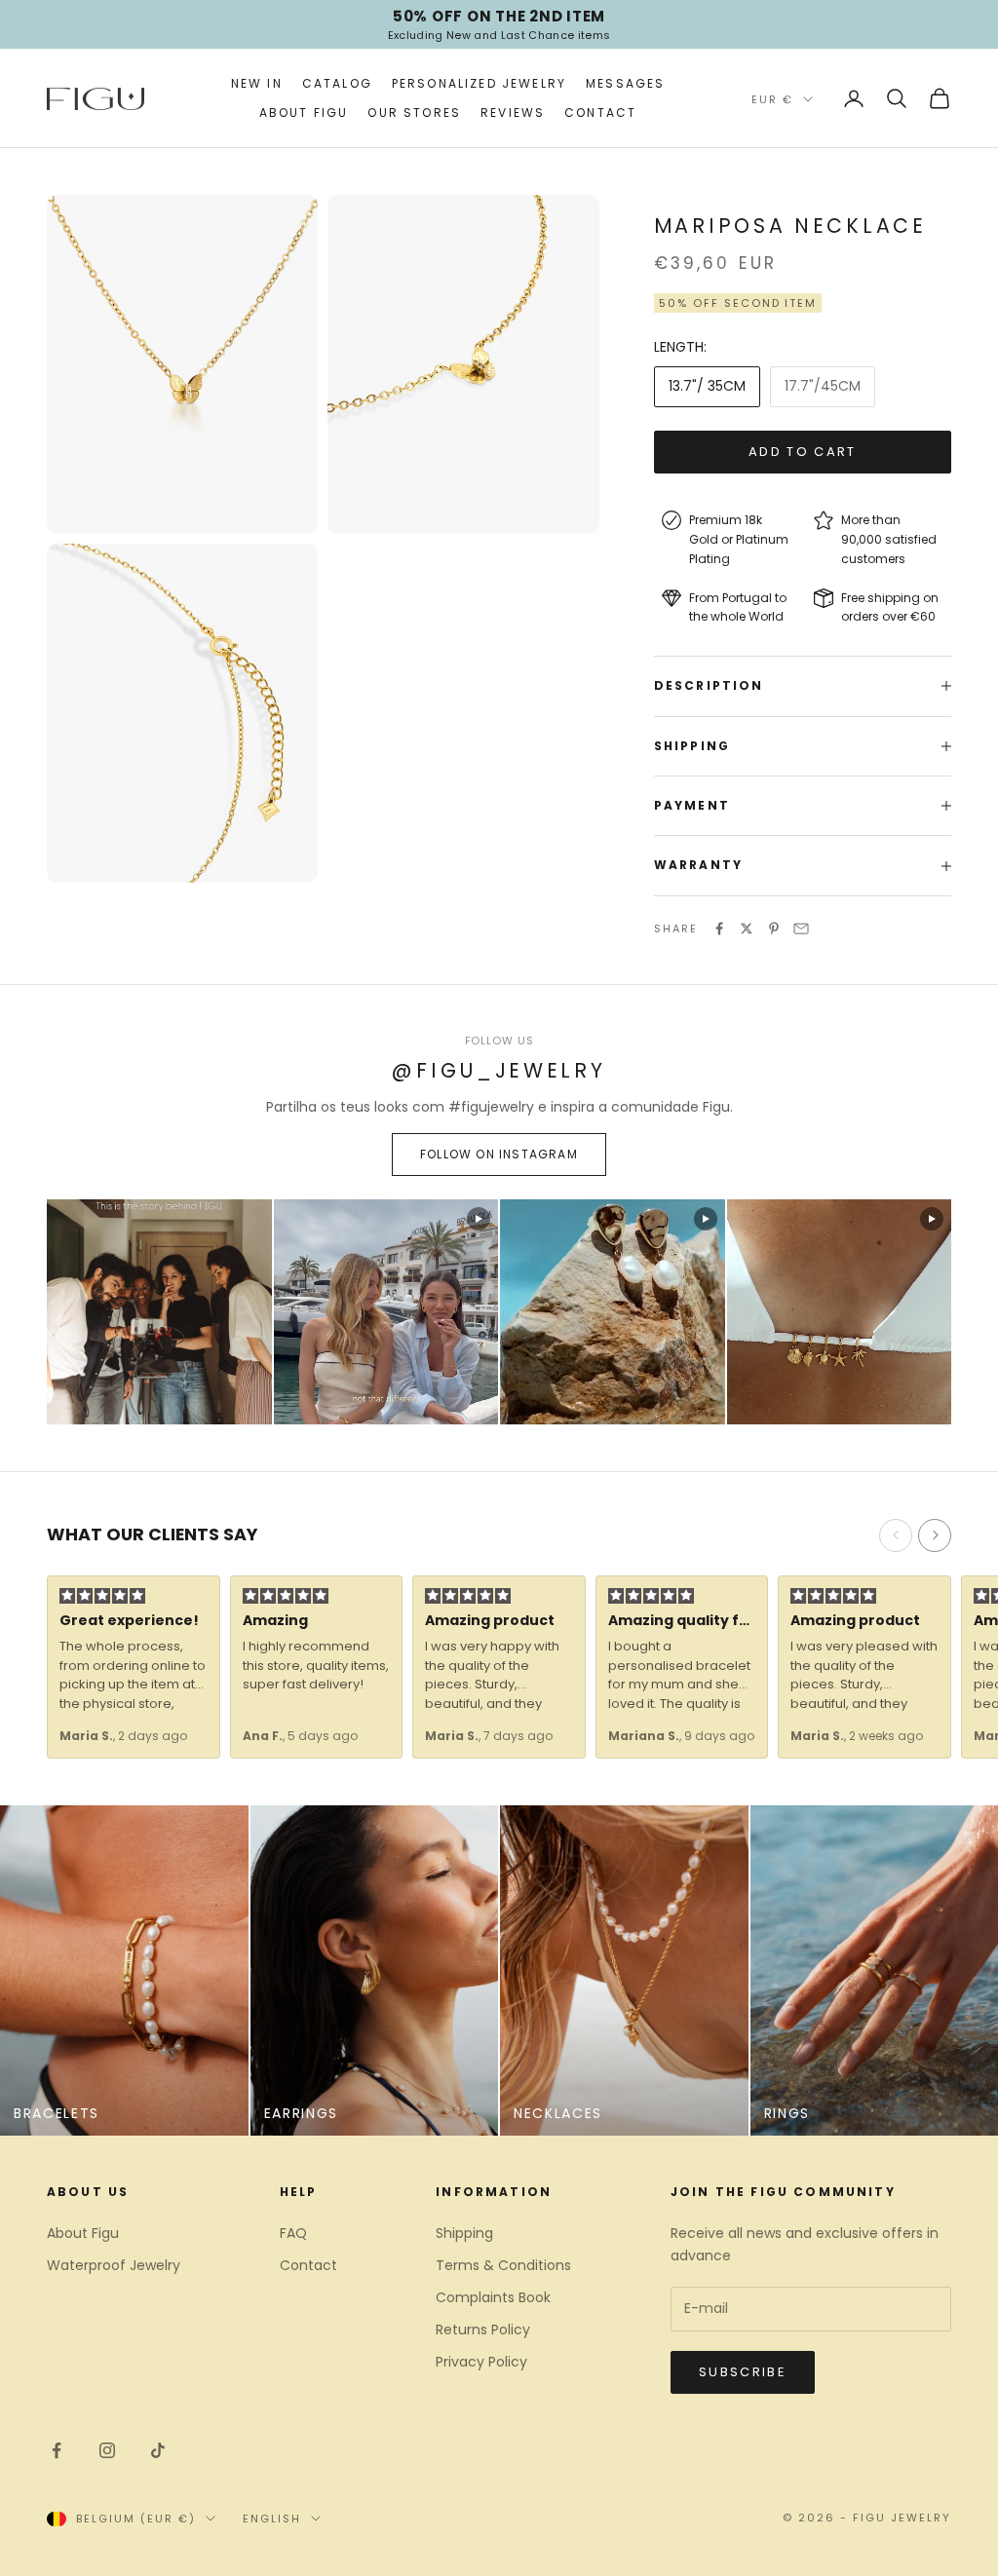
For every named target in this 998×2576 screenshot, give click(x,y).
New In (257, 83)
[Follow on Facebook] (57, 2450)
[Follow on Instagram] (107, 2450)
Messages (625, 83)
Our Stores (414, 113)
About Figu (304, 113)
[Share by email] (801, 928)
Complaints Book (493, 2297)
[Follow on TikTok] (158, 2450)
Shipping (464, 2233)
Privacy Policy (481, 2362)
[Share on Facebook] (719, 928)
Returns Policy (483, 2330)
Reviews (513, 113)
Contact (600, 113)
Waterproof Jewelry (114, 2265)
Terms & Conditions (503, 2265)
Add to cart (803, 452)
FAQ (293, 2233)
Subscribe (743, 2372)
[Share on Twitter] (747, 928)
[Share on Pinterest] (774, 928)
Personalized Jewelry (479, 83)
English (272, 2519)
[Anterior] (896, 1535)
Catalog (337, 83)
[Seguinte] (935, 1535)
